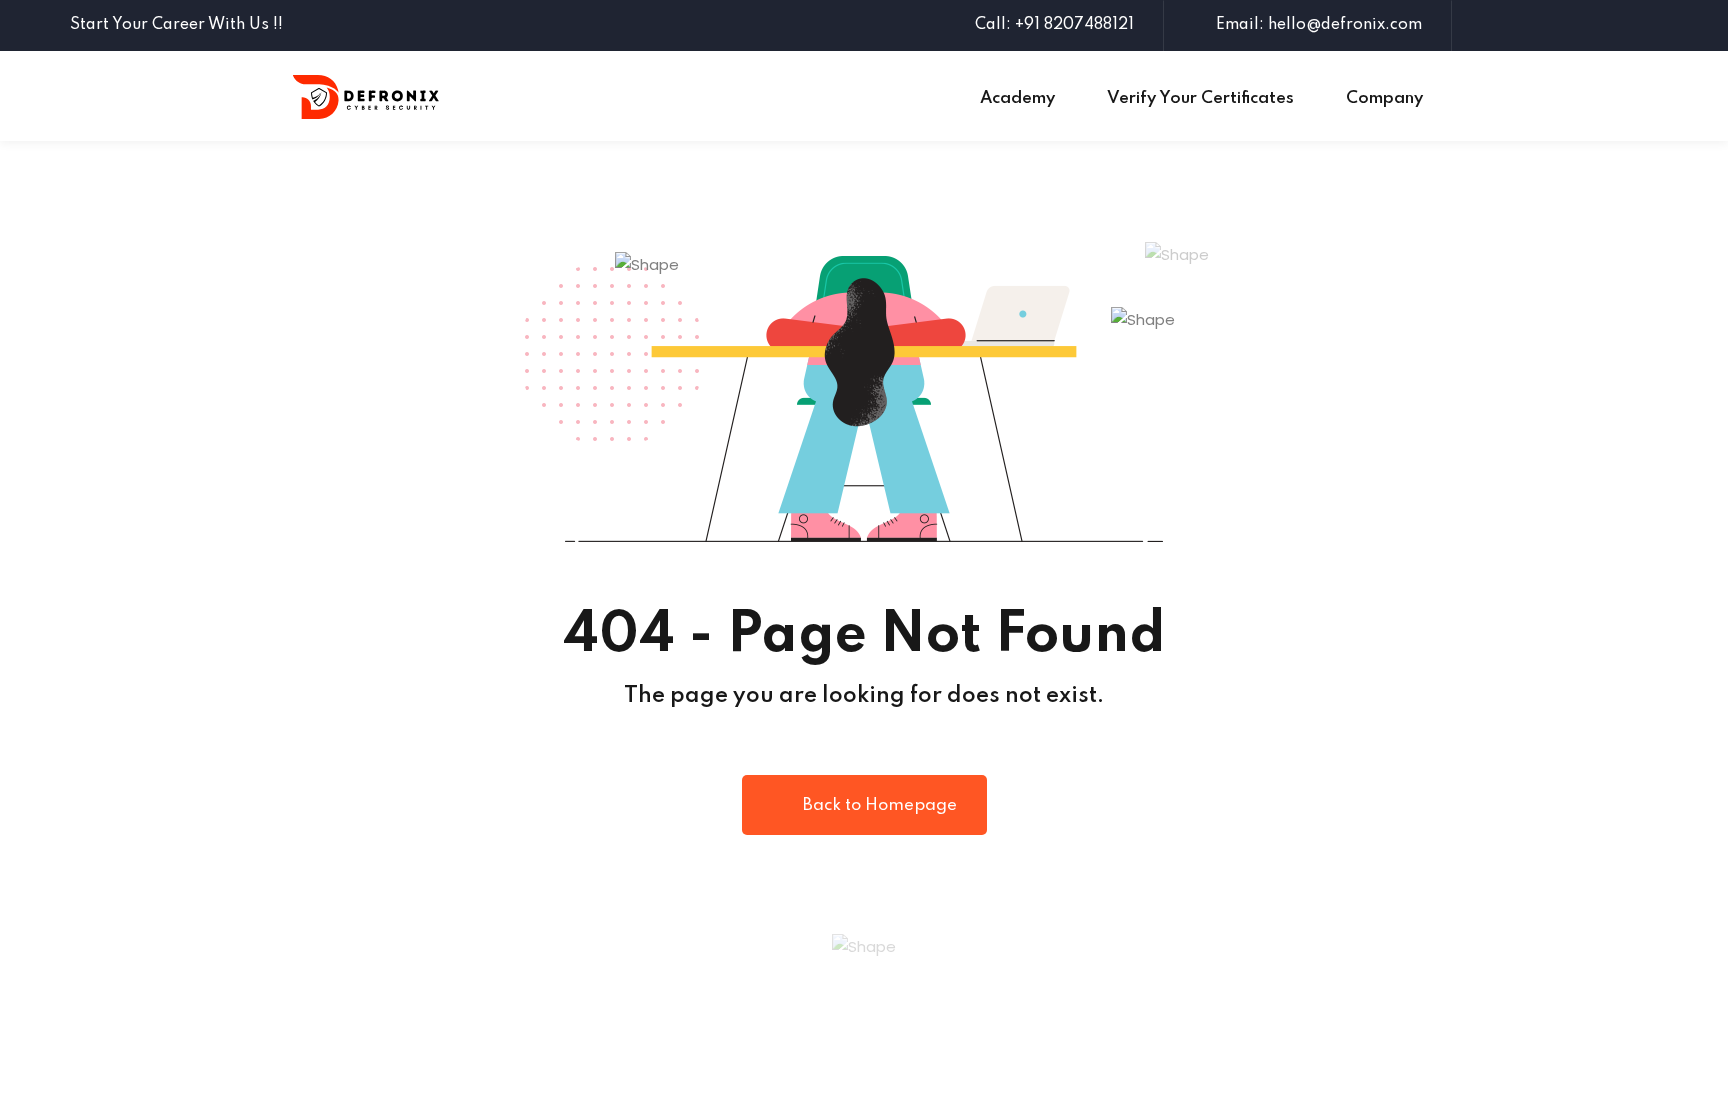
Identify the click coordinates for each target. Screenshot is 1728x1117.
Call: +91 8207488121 (1054, 25)
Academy (1017, 98)
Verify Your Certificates (1200, 98)
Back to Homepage (880, 805)
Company (1384, 98)
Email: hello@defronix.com (1319, 25)
